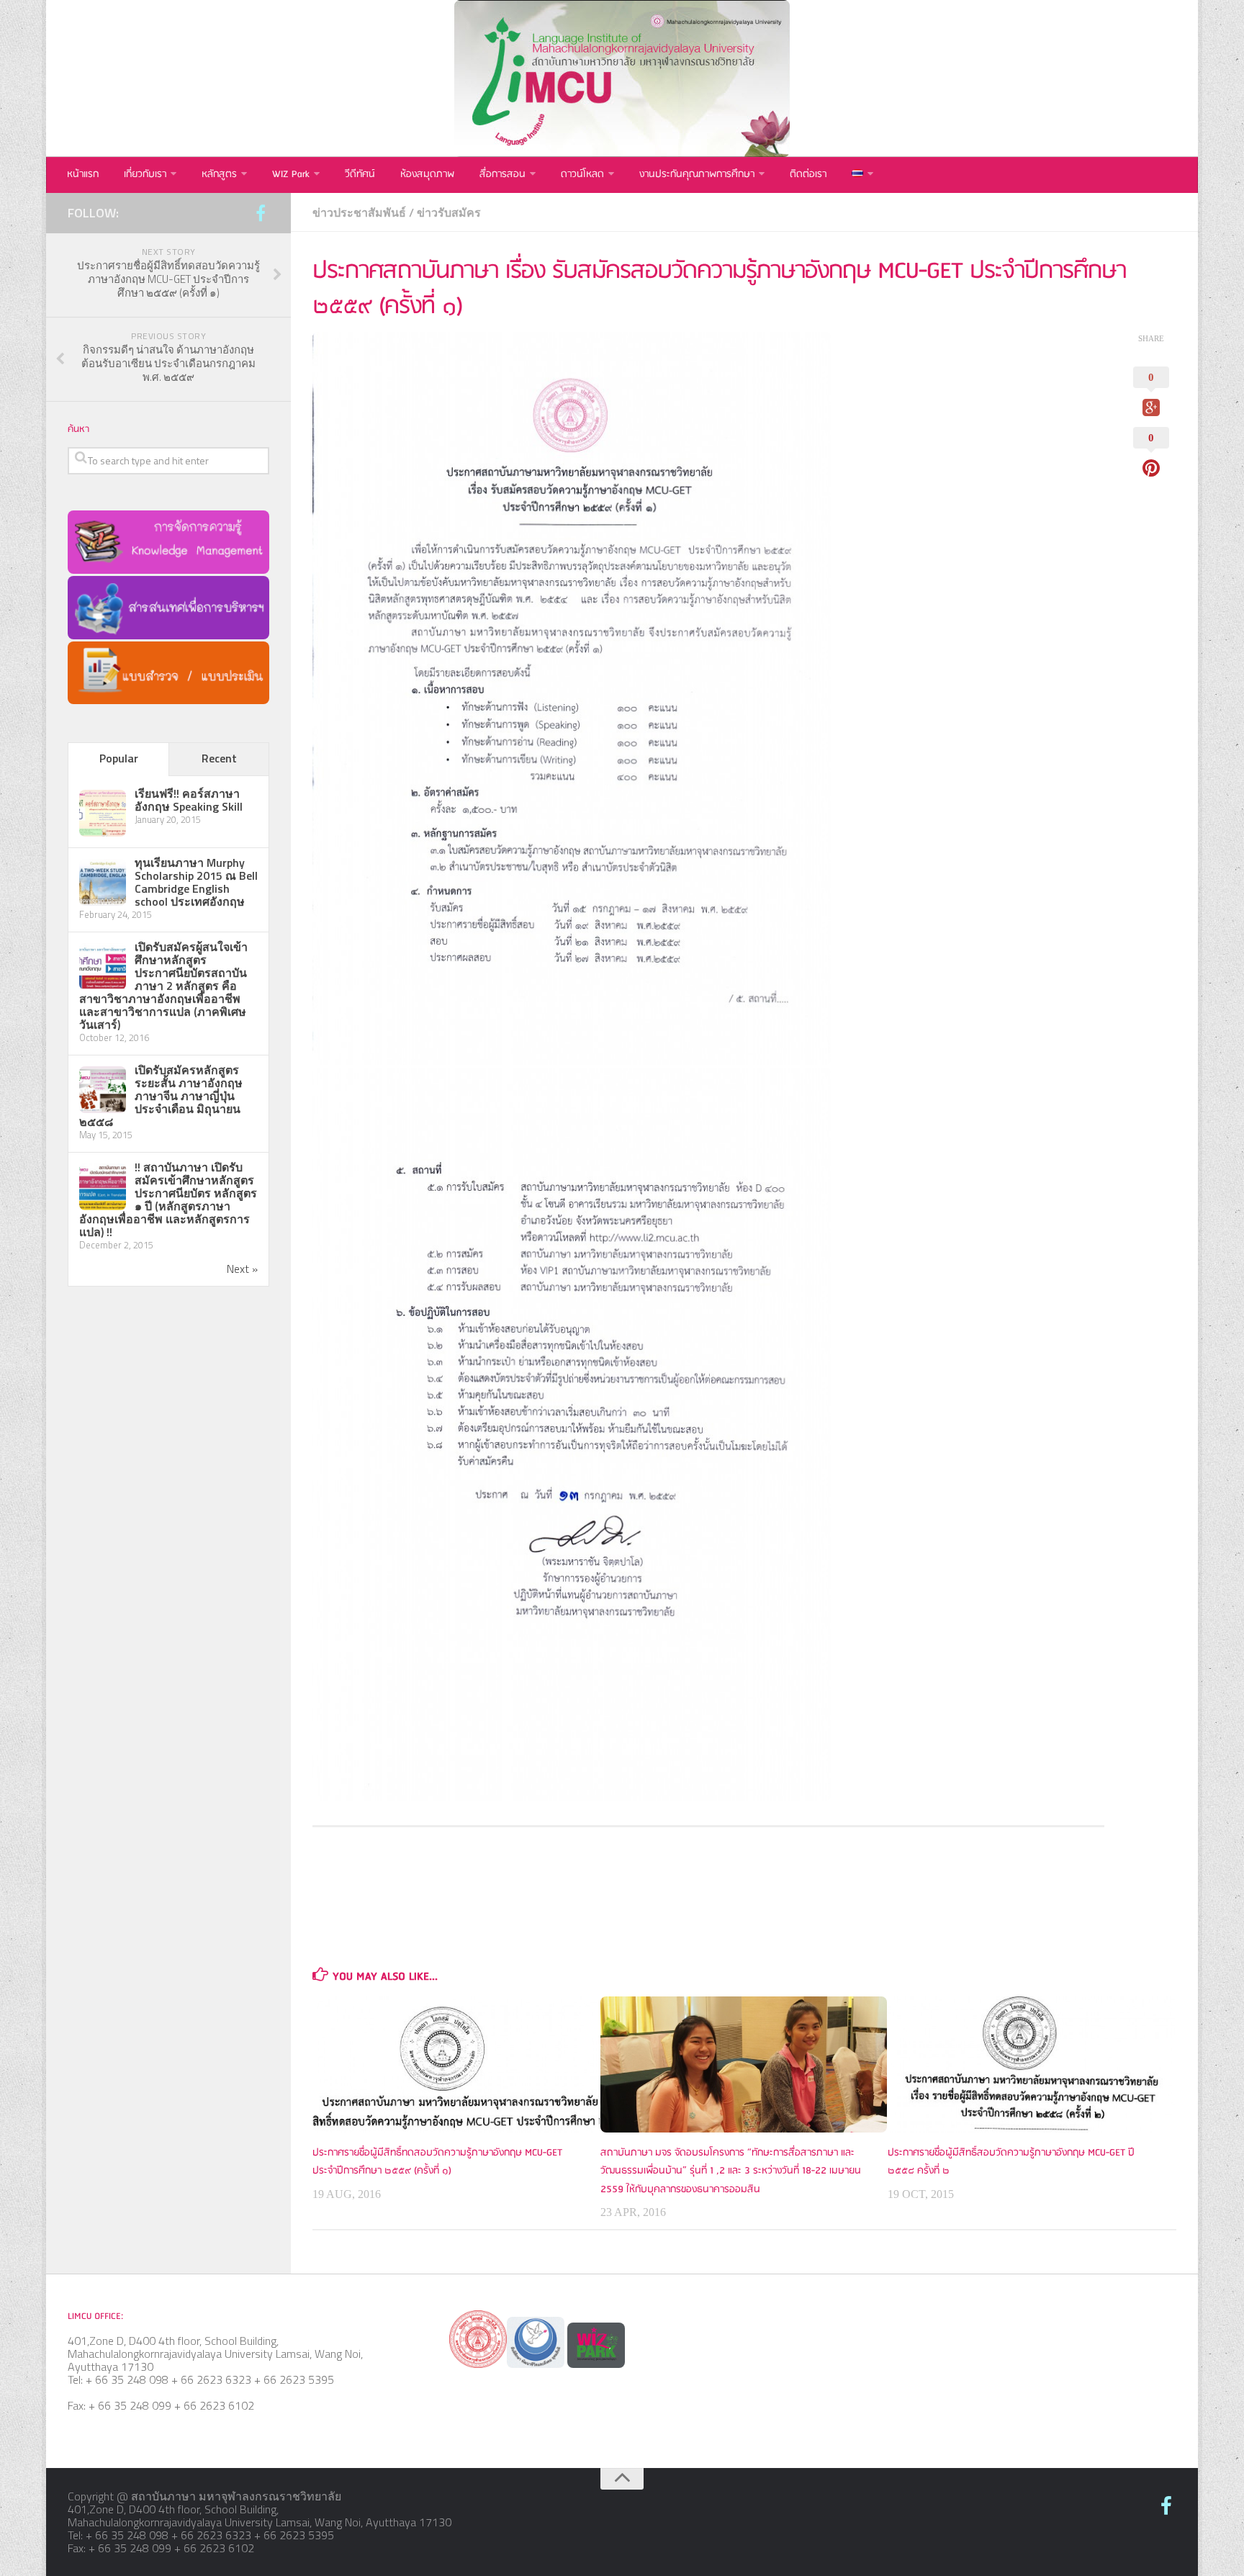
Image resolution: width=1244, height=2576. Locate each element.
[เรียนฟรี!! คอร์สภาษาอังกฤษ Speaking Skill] (103, 832)
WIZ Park (291, 175)
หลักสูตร (219, 175)
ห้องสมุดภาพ (427, 175)
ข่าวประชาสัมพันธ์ (359, 212)
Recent (219, 758)
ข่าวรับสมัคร (449, 212)
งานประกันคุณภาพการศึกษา (697, 175)
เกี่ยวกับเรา (145, 175)
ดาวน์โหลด (582, 175)
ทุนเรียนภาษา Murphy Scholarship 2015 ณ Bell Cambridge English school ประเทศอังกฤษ (196, 882)
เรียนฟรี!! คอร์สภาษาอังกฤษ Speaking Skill (189, 800)
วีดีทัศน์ (360, 175)
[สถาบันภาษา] (261, 214)
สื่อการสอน (502, 175)
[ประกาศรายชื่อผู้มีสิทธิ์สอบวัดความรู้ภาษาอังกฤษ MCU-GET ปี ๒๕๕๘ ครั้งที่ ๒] (1031, 2064)
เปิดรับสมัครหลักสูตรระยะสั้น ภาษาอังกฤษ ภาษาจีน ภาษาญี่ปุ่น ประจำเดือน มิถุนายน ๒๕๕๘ (161, 1096)
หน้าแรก (83, 175)
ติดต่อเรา (808, 175)
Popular (119, 758)
